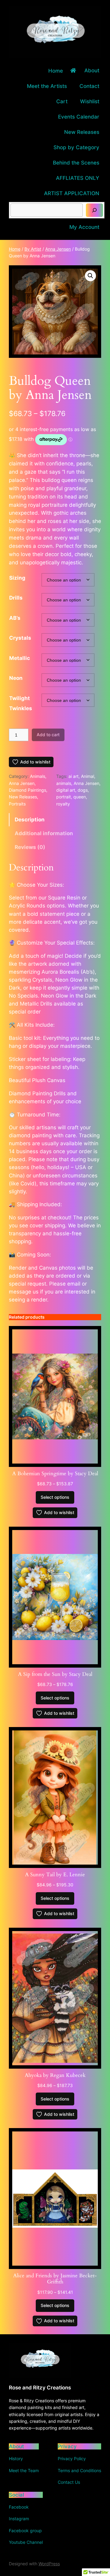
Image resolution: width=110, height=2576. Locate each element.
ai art (73, 776)
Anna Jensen (58, 249)
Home (15, 249)
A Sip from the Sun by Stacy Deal (55, 1674)
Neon (16, 678)
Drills (16, 598)
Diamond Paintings (28, 790)
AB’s (15, 618)
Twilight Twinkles (21, 703)
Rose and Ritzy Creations (40, 2388)
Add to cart (48, 735)
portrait (64, 797)
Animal (88, 776)
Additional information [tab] (44, 833)
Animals (38, 776)
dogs (83, 790)
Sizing (17, 578)
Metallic (20, 658)
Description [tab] (30, 820)
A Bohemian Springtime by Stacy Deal (55, 1474)
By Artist (33, 249)
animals (64, 783)
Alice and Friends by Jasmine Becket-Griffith (55, 2279)
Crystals (20, 638)
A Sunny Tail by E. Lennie (55, 1875)
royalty (63, 804)
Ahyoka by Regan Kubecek (55, 2075)
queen (80, 797)
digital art (66, 790)
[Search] (94, 210)
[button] (90, 276)
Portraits (17, 804)
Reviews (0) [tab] (30, 847)
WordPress (49, 2564)
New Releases (23, 797)
